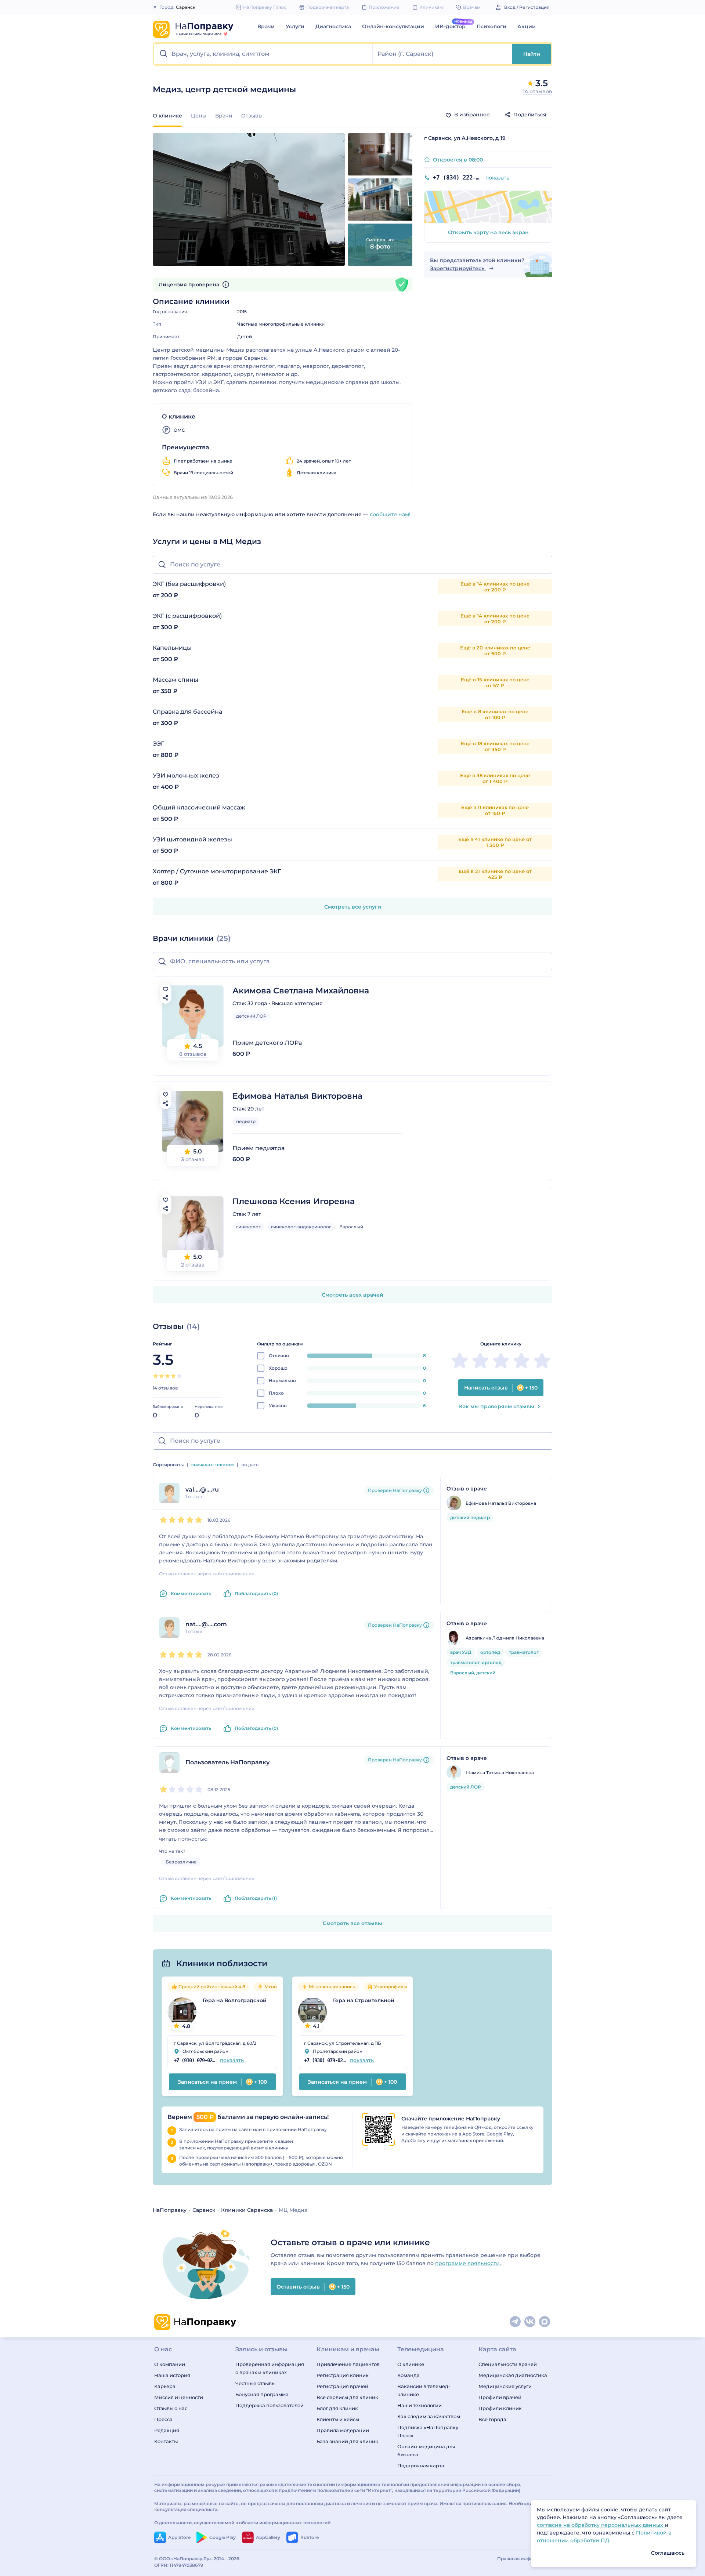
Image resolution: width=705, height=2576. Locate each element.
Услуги (295, 26)
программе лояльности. (468, 2263)
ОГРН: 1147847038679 (179, 2565)
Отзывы (252, 116)
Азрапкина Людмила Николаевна (505, 1638)
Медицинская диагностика (513, 2375)
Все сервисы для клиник (347, 2397)
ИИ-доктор (450, 26)
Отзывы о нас (171, 2408)
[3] (167, 1376)
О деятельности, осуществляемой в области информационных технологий (242, 2523)
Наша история (172, 2375)
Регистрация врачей (342, 2386)
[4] (173, 1376)
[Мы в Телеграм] (516, 2322)
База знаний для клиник (347, 2441)
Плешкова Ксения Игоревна (294, 1201)
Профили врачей (500, 2397)
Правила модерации (343, 2430)
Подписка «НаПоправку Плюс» (428, 2431)
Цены (199, 116)
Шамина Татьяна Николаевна (500, 1773)
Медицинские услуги (505, 2386)
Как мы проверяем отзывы (497, 1406)
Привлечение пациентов (348, 2364)
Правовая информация (524, 2559)
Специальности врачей (508, 2364)
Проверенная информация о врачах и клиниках (270, 2368)
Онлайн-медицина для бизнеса (426, 2450)
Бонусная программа (262, 2394)
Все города (492, 2419)
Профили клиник (500, 2408)
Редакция (167, 2430)
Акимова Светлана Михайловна (301, 991)
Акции (527, 26)
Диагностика (333, 26)
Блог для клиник (337, 2408)
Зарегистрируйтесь (458, 268)
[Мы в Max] (545, 2322)
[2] (162, 1376)
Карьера (165, 2386)
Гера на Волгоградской (235, 2000)
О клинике (411, 2364)
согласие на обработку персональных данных (601, 2525)
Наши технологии (420, 2405)
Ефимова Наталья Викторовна (297, 1096)
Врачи (266, 26)
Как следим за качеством (429, 2416)
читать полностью (183, 1839)
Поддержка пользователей (270, 2405)
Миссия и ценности (179, 2397)
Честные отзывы (255, 2383)
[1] (156, 1376)
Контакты (166, 2441)
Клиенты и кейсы (338, 2419)
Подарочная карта (421, 2466)
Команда (408, 2375)
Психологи (491, 26)
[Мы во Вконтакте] (530, 2322)
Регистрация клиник (343, 2375)
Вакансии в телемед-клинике (424, 2390)
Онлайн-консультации (393, 26)
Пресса (163, 2419)
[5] (179, 1376)
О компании (170, 2364)
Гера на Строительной (364, 2000)
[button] (263, 54)
